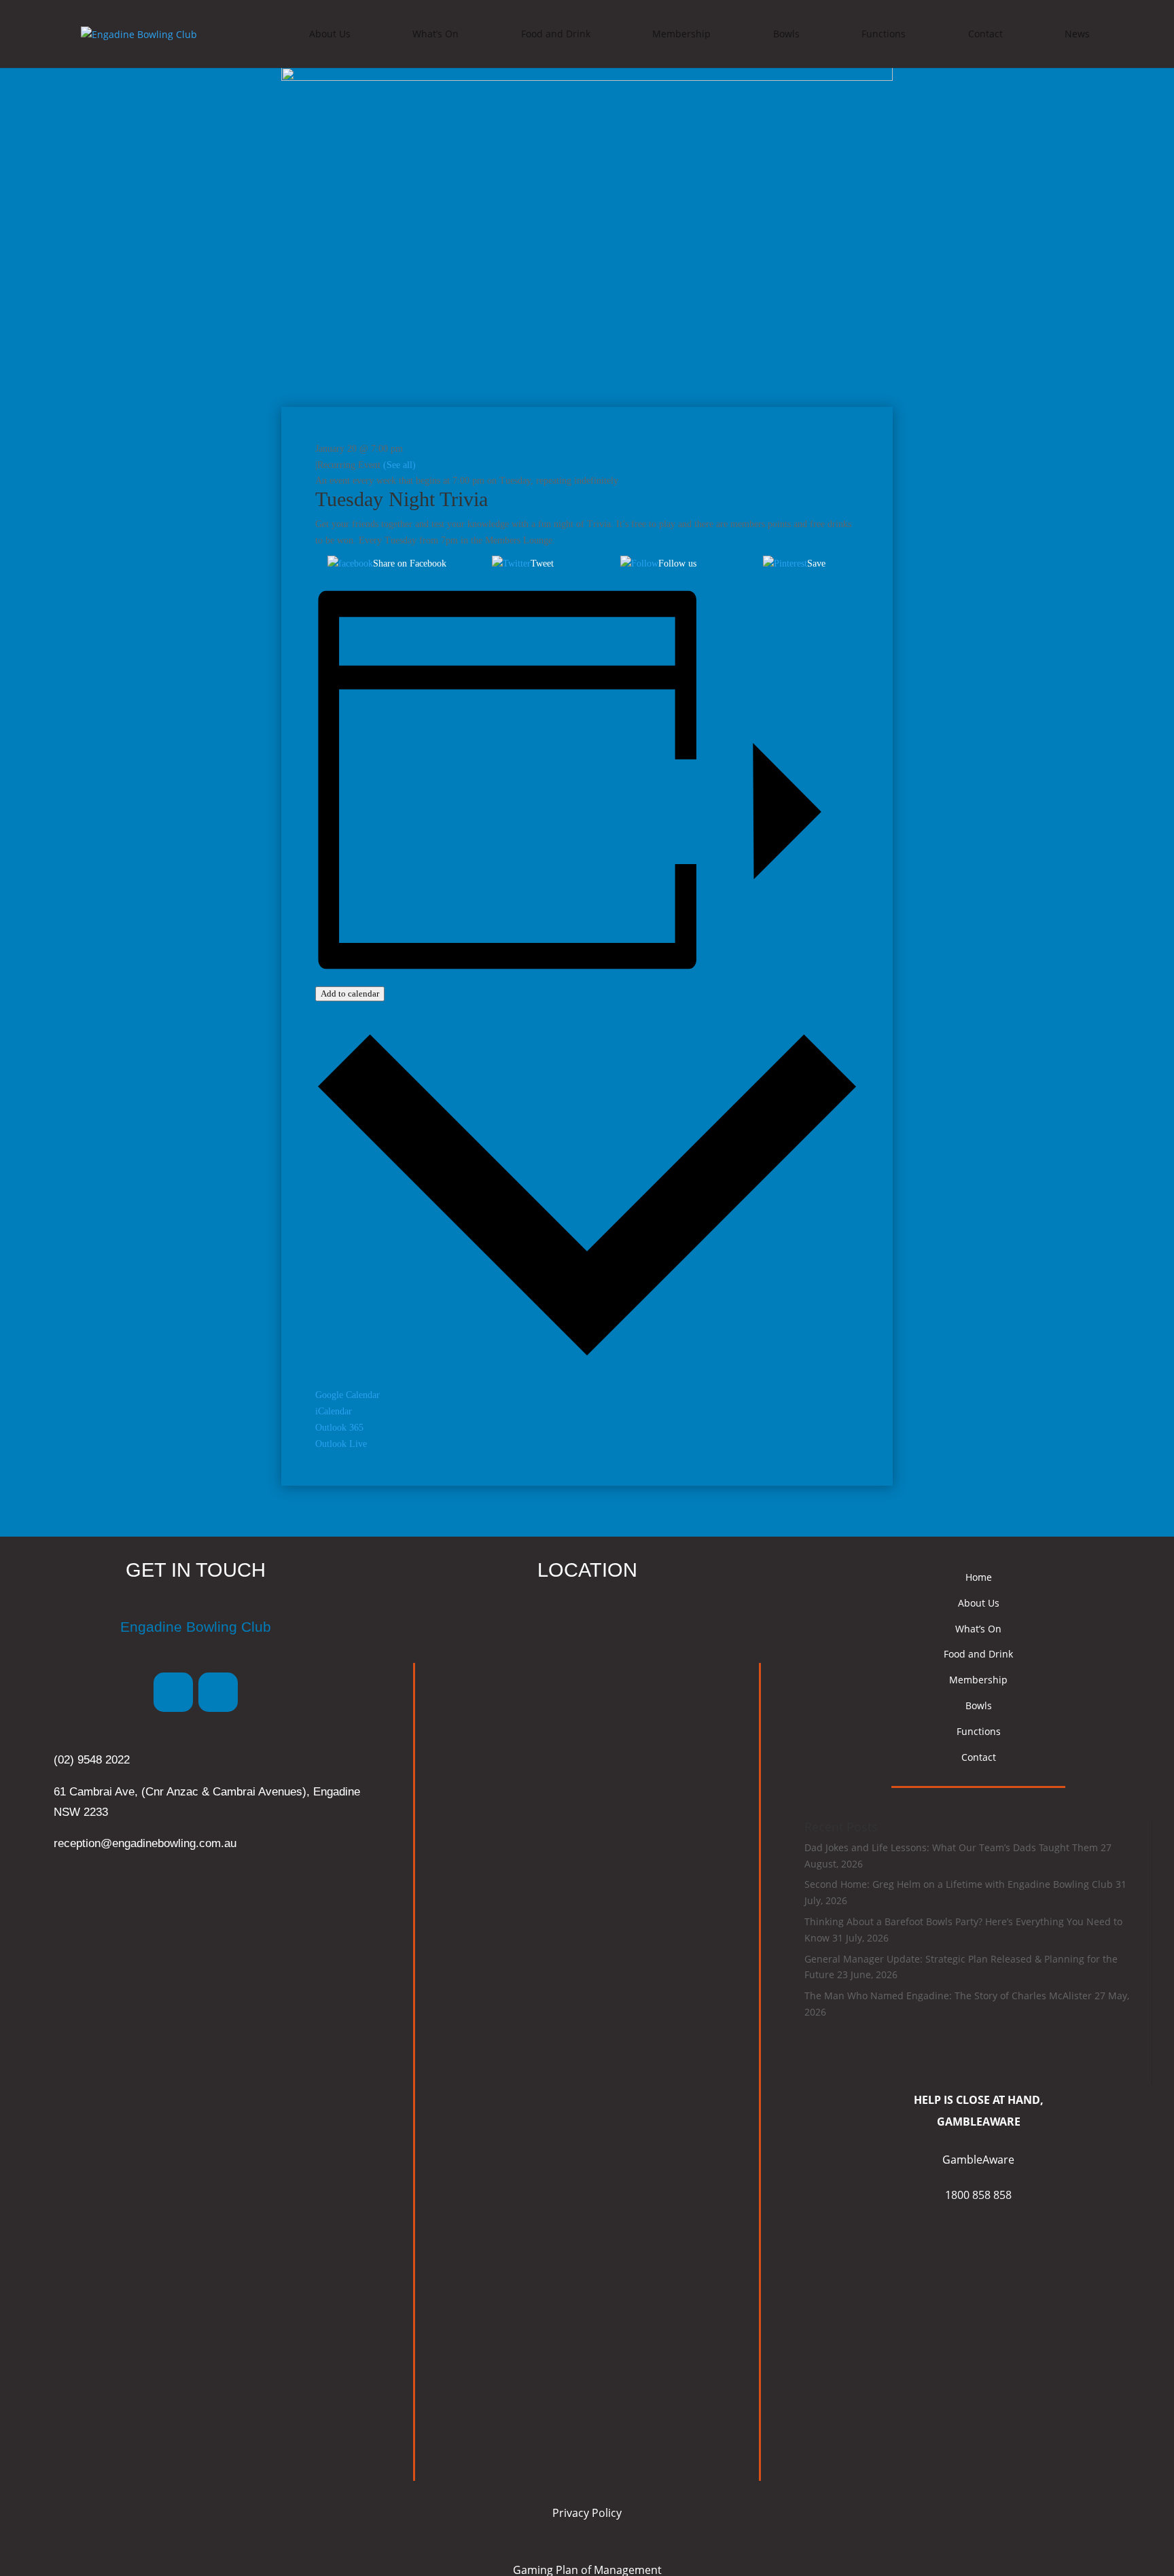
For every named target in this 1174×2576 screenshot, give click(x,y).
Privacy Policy (587, 2513)
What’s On (435, 34)
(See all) (399, 465)
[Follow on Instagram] (218, 1692)
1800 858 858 (978, 2195)
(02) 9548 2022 (92, 1760)
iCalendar (334, 1411)
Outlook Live (341, 1444)
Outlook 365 (339, 1428)
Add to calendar (350, 994)
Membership (681, 34)
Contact (985, 34)
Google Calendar (348, 1395)
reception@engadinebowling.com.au (145, 1843)
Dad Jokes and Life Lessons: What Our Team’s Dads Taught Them (951, 1847)
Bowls (786, 34)
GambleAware (978, 2160)
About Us (330, 34)
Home (979, 1577)
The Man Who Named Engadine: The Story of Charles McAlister (948, 1996)
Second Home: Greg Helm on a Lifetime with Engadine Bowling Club (959, 1884)
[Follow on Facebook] (173, 1692)
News (1077, 34)
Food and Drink (556, 34)
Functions (884, 34)
